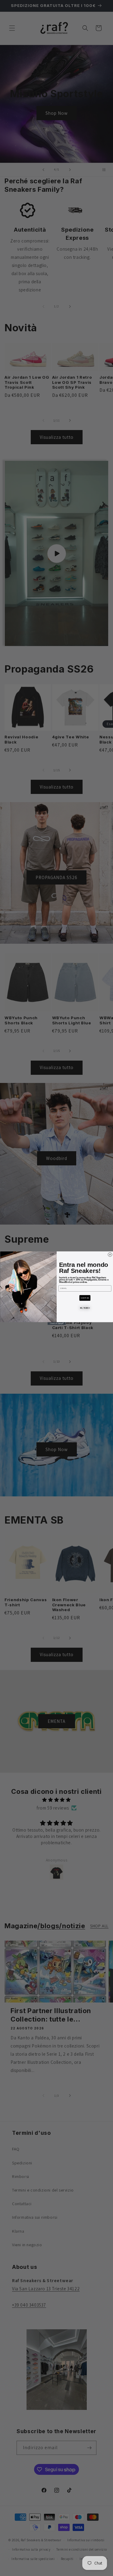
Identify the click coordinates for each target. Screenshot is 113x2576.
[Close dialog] (110, 1254)
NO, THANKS (85, 1308)
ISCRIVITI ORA (85, 1298)
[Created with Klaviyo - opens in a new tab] (57, 1323)
